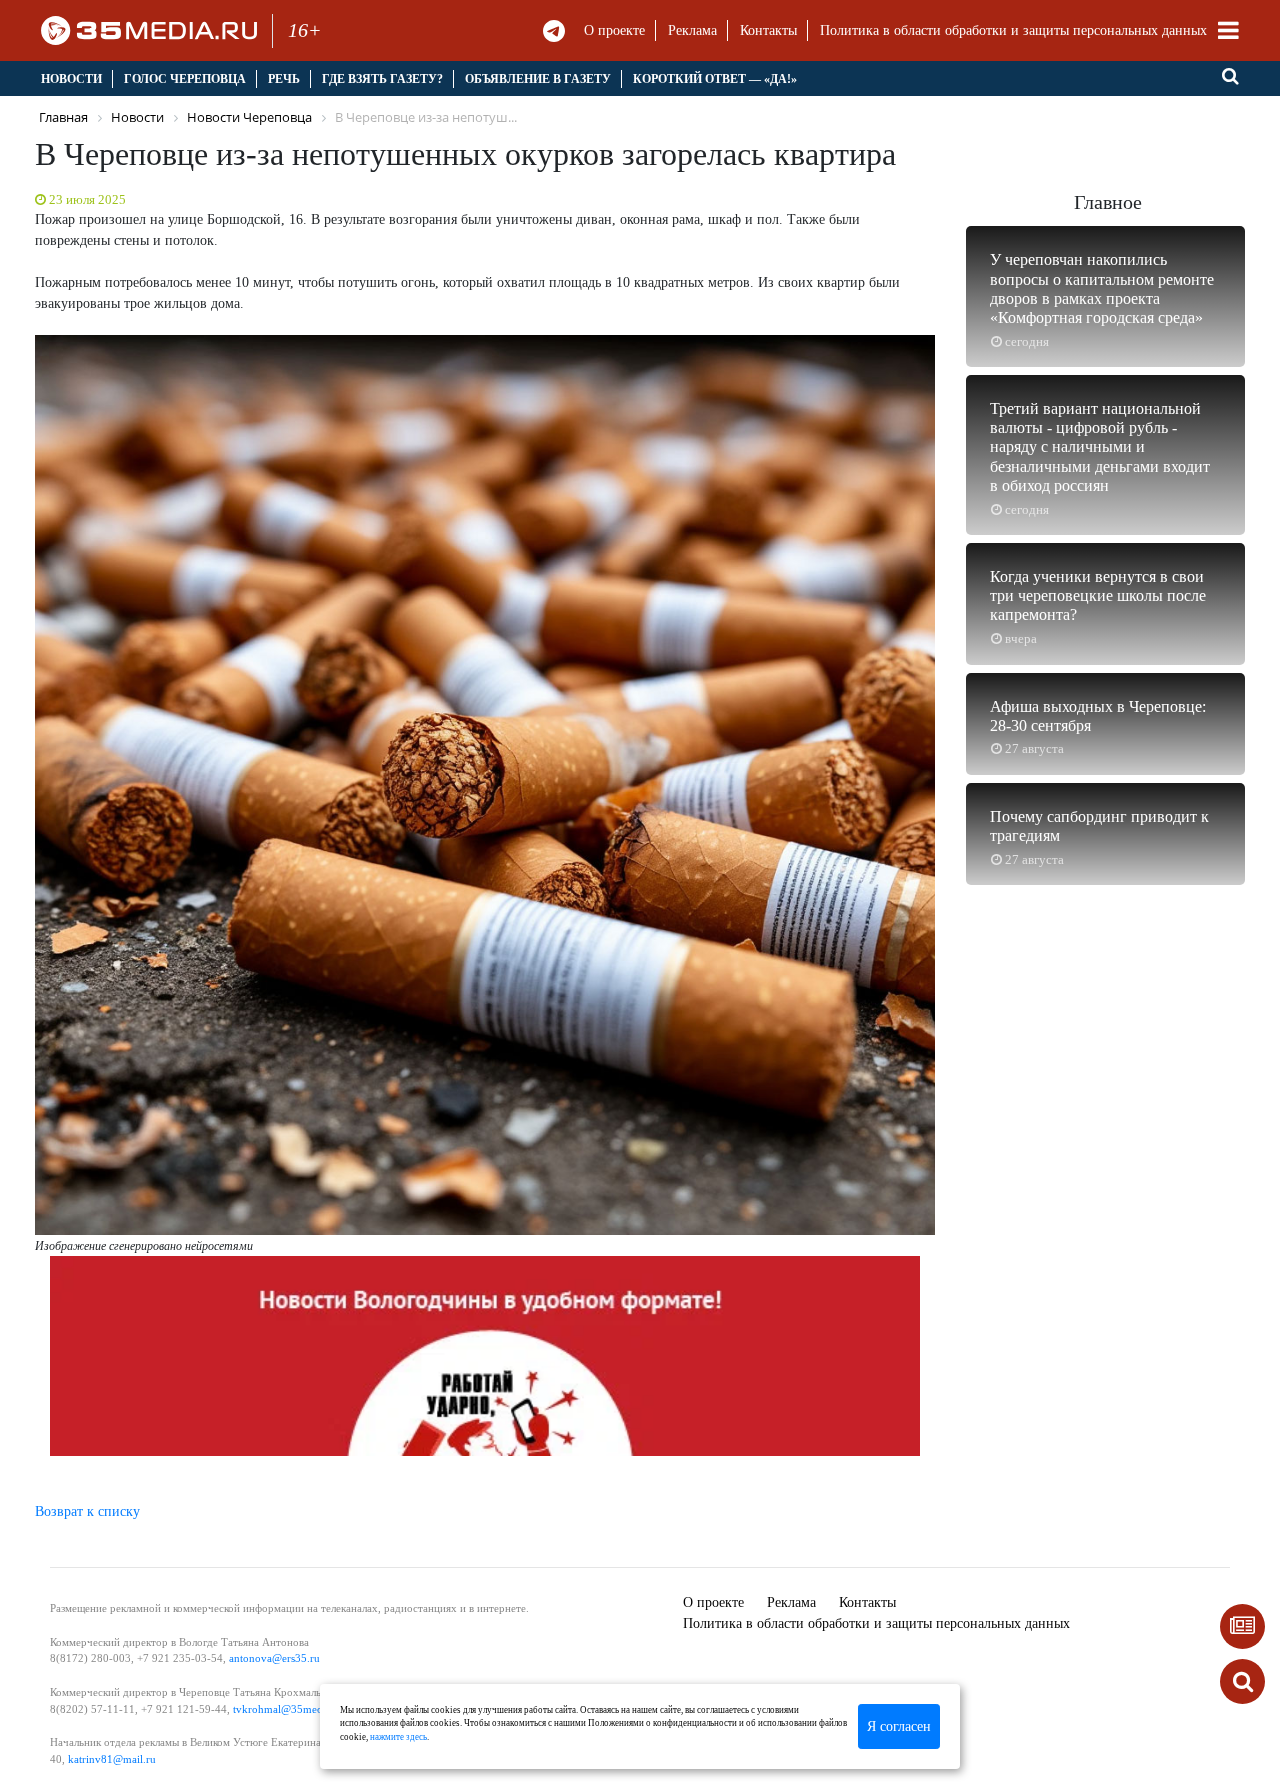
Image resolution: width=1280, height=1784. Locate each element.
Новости (71, 79)
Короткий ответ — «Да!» (715, 79)
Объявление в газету (538, 79)
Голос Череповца (185, 79)
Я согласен (899, 1726)
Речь (284, 79)
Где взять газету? (382, 79)
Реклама (692, 30)
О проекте (614, 30)
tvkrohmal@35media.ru (288, 1709)
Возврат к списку (87, 1511)
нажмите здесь (398, 1737)
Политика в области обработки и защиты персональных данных (1013, 30)
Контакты (768, 30)
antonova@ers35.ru (274, 1658)
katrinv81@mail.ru (112, 1759)
